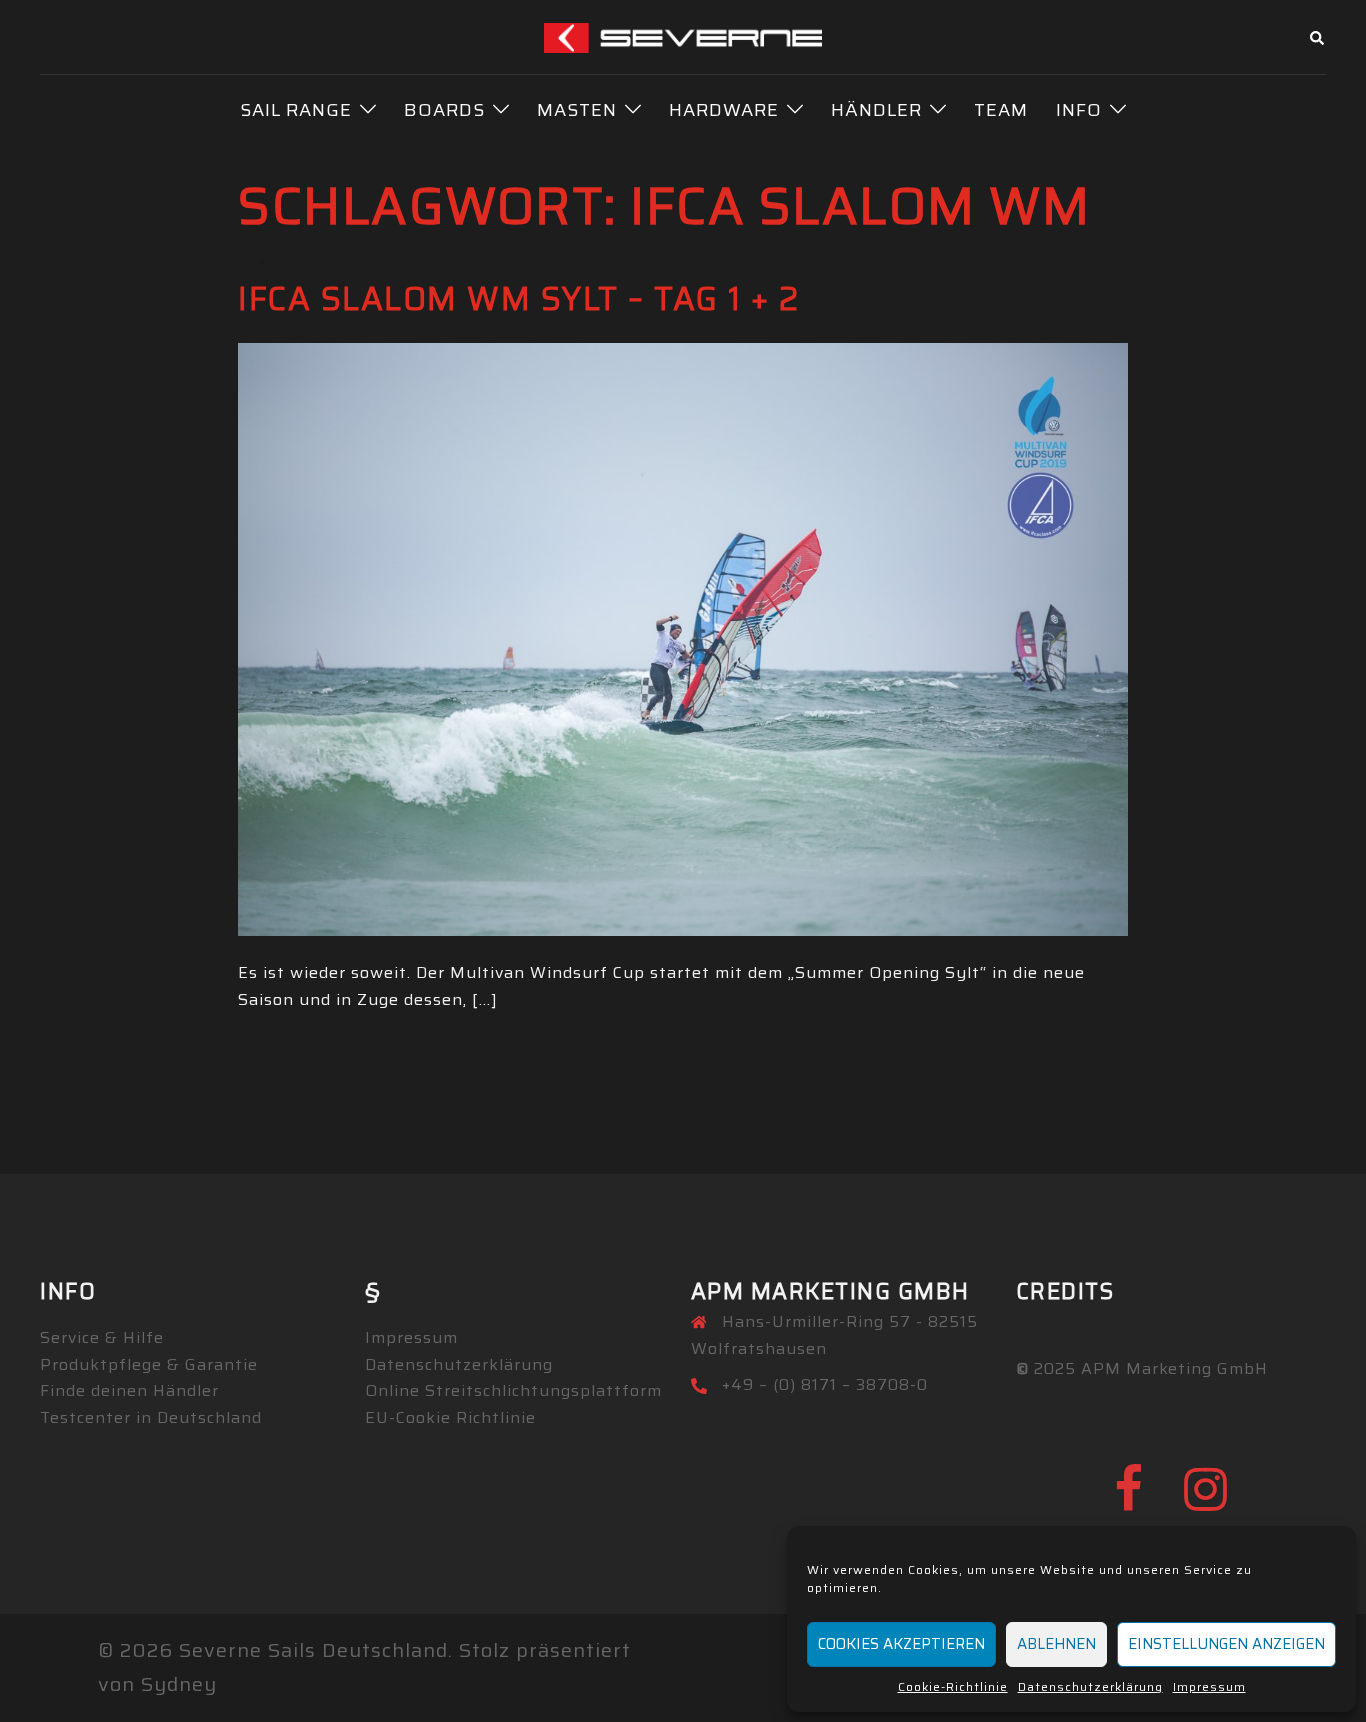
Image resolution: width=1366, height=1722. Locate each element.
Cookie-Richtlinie (953, 1686)
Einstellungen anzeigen (1226, 1644)
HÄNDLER (876, 110)
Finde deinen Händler (129, 1390)
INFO (1079, 110)
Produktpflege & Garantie (149, 1364)
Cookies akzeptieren (901, 1644)
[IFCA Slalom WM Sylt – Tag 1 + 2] (683, 637)
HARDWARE (724, 110)
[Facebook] (1129, 1501)
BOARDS (444, 110)
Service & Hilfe (102, 1337)
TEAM (1001, 110)
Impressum (1209, 1686)
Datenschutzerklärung (1090, 1686)
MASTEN (577, 110)
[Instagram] (1206, 1501)
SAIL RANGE (296, 110)
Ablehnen (1056, 1644)
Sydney (179, 1684)
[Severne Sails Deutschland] (683, 36)
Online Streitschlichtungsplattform (513, 1390)
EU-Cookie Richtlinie (450, 1417)
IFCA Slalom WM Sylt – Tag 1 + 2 (519, 299)
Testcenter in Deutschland (151, 1417)
